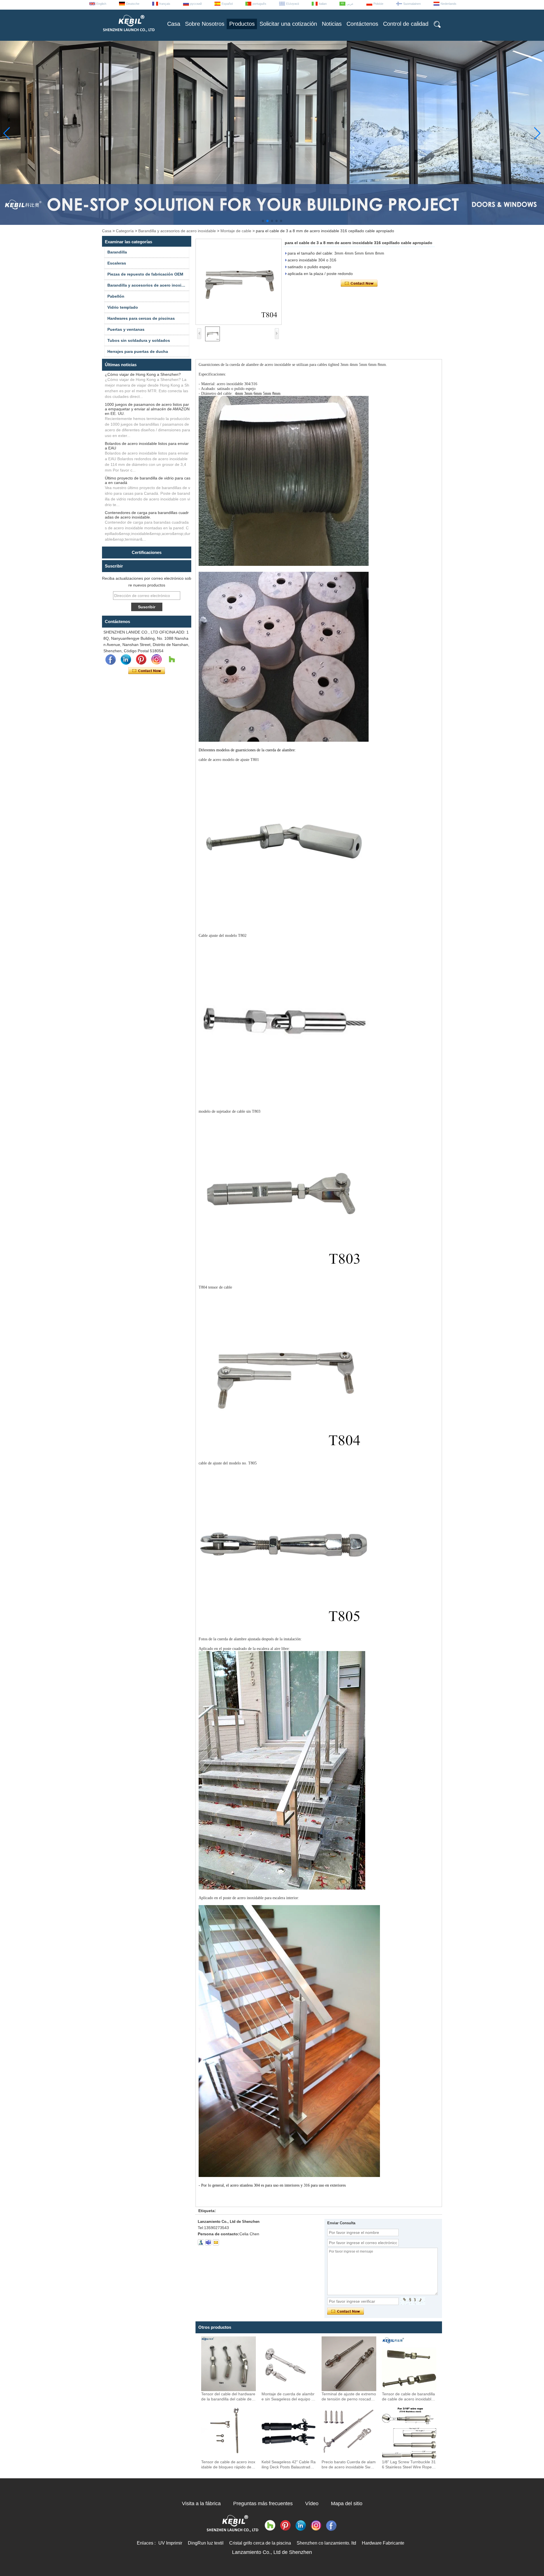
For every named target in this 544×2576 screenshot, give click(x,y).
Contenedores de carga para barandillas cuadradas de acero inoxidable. (147, 515)
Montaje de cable (236, 231)
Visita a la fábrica (201, 2504)
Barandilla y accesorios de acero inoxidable (177, 231)
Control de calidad (406, 24)
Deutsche (133, 4)
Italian (323, 4)
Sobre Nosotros (205, 24)
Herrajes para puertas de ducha (138, 351)
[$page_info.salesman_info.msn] (201, 2242)
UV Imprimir (170, 2543)
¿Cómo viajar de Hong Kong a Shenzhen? (143, 374)
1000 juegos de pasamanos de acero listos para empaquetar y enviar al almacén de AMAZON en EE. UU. (147, 409)
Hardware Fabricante (383, 2543)
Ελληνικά (293, 4)
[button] (263, 221)
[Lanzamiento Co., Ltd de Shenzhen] (128, 34)
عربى (350, 4)
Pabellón (116, 296)
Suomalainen (412, 4)
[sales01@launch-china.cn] (216, 2242)
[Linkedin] (126, 660)
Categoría (125, 231)
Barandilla (117, 252)
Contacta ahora (147, 671)
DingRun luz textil (206, 2543)
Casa (174, 24)
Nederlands (449, 4)
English (101, 4)
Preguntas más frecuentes (263, 2504)
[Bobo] (172, 660)
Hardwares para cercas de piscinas (141, 318)
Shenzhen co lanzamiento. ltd (326, 2543)
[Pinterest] (141, 660)
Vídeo (312, 2504)
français (165, 4)
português (259, 4)
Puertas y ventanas (126, 329)
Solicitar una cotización (288, 24)
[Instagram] (156, 660)
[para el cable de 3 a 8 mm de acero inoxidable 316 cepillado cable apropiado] (239, 282)
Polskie (378, 4)
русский (196, 4)
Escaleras (117, 263)
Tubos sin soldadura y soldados (139, 340)
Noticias (332, 24)
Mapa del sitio (347, 2504)
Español (227, 4)
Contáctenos (362, 24)
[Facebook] (110, 660)
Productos (242, 24)
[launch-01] (208, 2242)
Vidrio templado (123, 307)
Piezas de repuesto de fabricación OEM (145, 274)
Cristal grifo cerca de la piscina (260, 2543)
